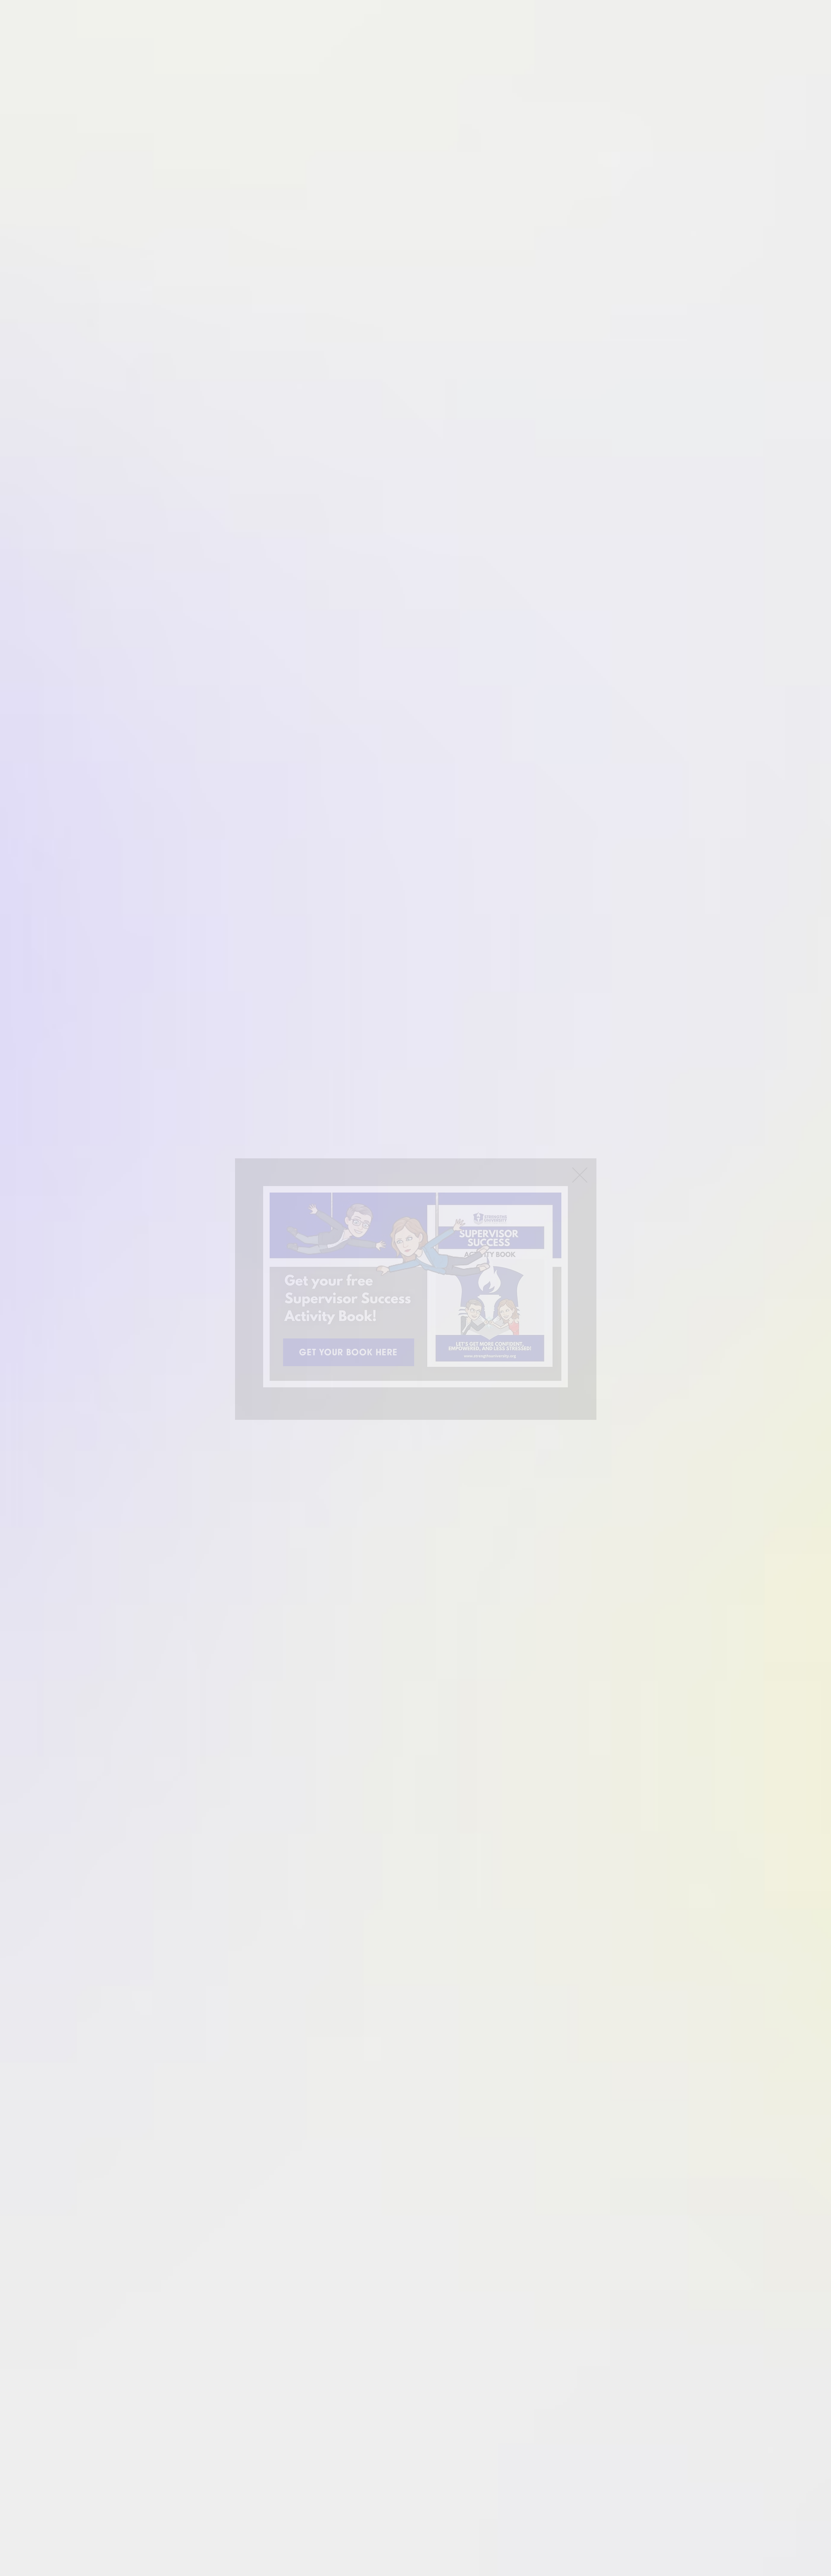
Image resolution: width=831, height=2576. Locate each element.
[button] (580, 1175)
